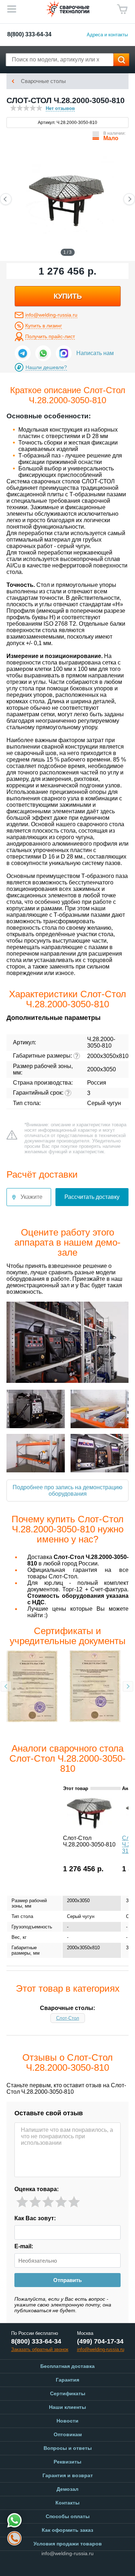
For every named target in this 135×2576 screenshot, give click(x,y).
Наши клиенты (67, 2407)
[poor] (35, 2202)
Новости (67, 2421)
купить (68, 296)
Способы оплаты (68, 2516)
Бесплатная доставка (67, 2366)
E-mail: (24, 2246)
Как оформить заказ (67, 2530)
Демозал (67, 2489)
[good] (61, 2202)
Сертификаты (68, 2393)
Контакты (67, 2503)
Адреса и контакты (107, 35)
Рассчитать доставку (92, 1197)
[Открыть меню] (12, 9)
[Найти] (121, 60)
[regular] (48, 2202)
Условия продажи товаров (68, 2544)
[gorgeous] (74, 2202)
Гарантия (67, 2380)
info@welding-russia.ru (51, 315)
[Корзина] (122, 9)
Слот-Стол (68, 2018)
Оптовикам (68, 2434)
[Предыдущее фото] (6, 199)
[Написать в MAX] (64, 353)
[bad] (22, 2202)
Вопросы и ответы (68, 2448)
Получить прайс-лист (50, 336)
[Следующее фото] (129, 199)
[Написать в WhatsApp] (43, 353)
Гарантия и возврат (68, 2475)
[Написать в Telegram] (23, 353)
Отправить (67, 2280)
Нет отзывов (60, 108)
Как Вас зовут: (35, 2218)
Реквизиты (67, 2462)
